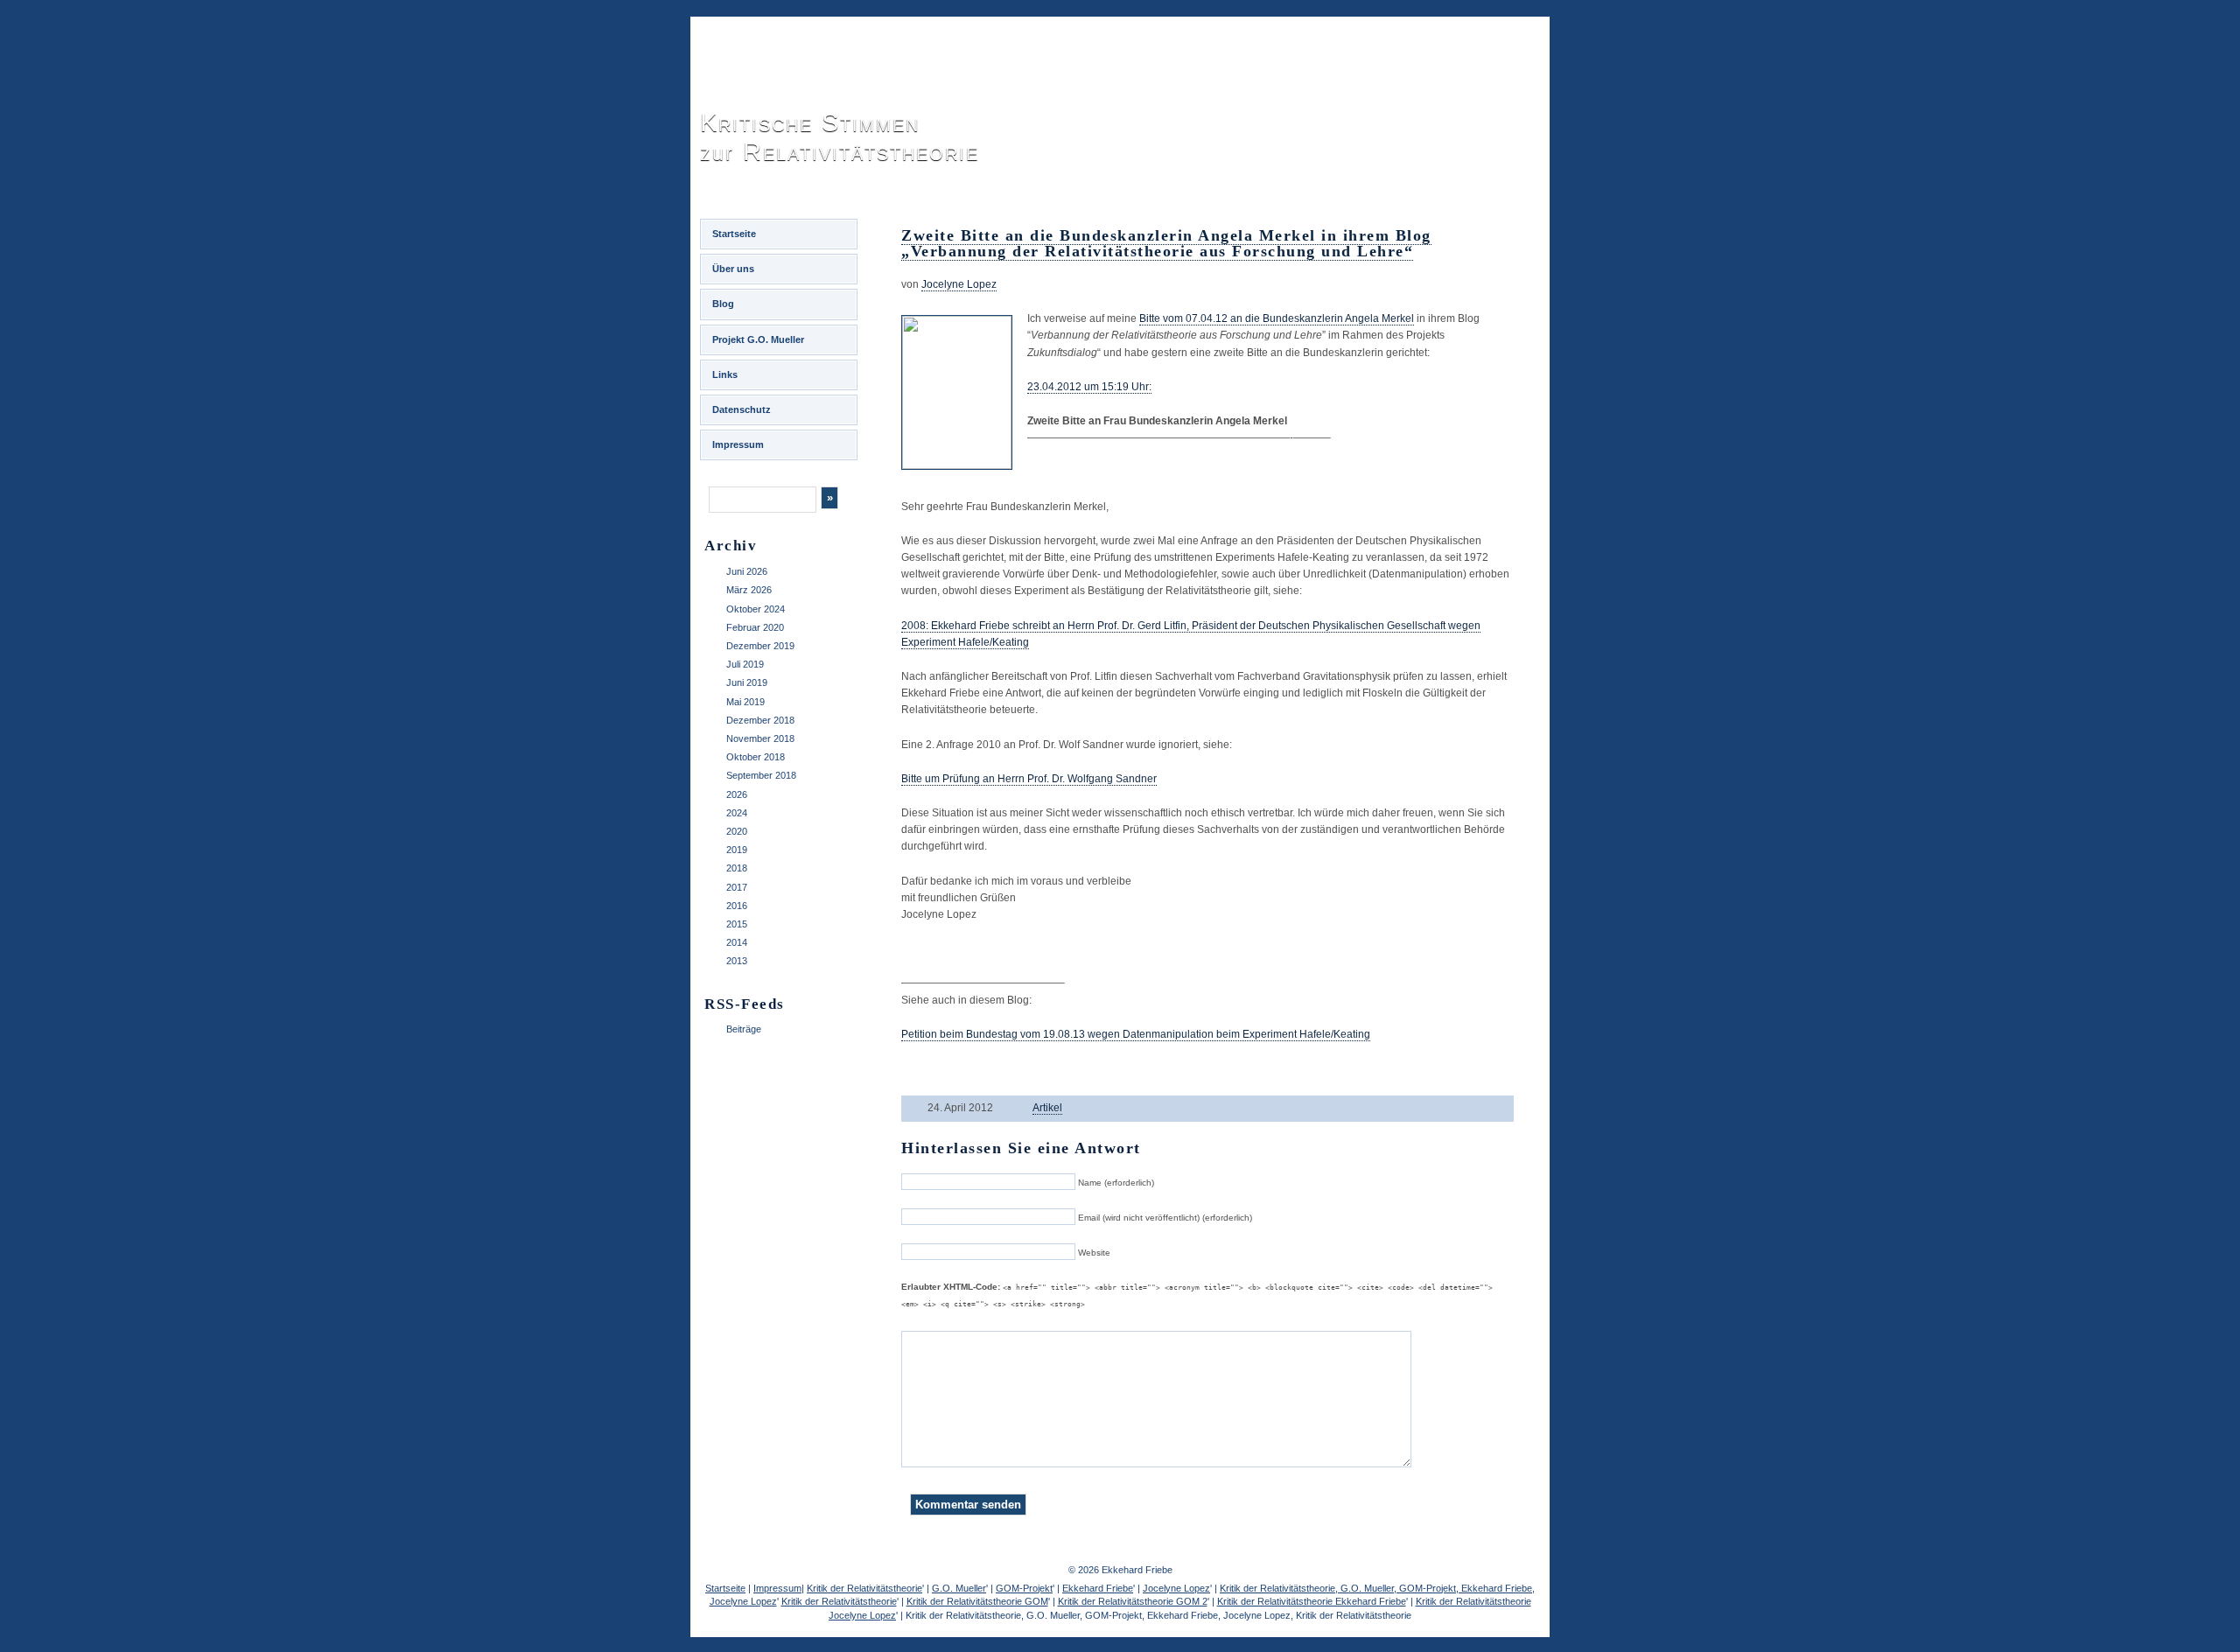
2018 (737, 868)
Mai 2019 (745, 702)
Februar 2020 (755, 627)
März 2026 (749, 590)
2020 (737, 831)
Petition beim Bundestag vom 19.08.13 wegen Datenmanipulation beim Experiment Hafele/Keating (1136, 1034)
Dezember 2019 (760, 646)
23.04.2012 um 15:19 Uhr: (1089, 387)
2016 (737, 906)
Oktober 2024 (756, 609)
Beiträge (744, 1029)
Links (725, 374)
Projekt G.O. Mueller (758, 339)
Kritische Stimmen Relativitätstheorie (840, 137)
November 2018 (760, 738)
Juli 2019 (745, 664)
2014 (737, 942)
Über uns (733, 269)
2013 (737, 961)
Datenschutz (742, 409)
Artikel (1047, 1108)
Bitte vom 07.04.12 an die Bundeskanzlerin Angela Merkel (1277, 318)
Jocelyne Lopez (959, 284)
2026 (737, 794)
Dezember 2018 (760, 720)
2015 (737, 924)
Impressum (738, 444)
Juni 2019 (747, 682)
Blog (723, 304)
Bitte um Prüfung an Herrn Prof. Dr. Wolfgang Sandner (1029, 779)
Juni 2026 (747, 571)
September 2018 (761, 775)
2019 (737, 850)
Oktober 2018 (756, 757)
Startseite (734, 234)
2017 (737, 887)
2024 (737, 813)
